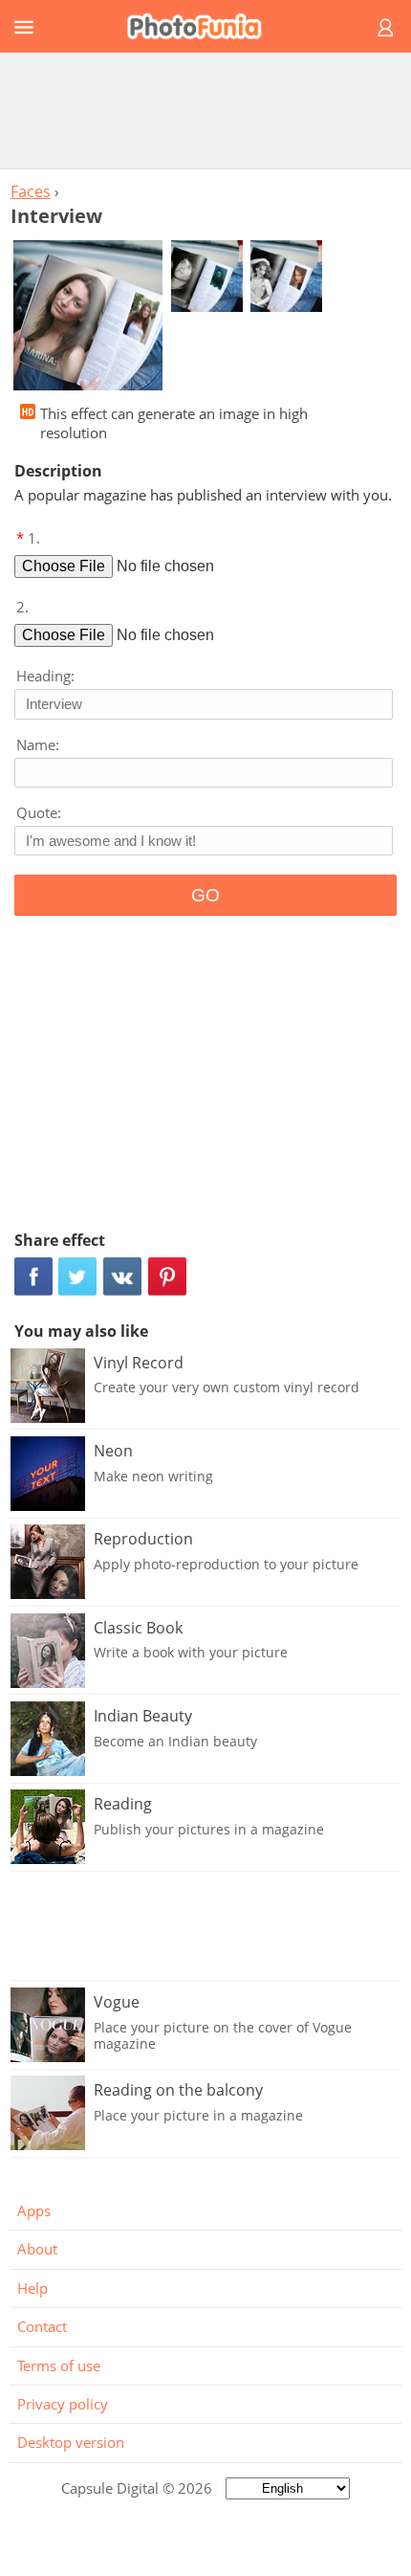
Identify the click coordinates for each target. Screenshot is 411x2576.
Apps (34, 2210)
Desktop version (71, 2442)
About (37, 2249)
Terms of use (59, 2365)
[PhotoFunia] (203, 26)
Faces (31, 191)
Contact (42, 2326)
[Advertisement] (205, 110)
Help (32, 2288)
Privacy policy (63, 2404)
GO (205, 895)
